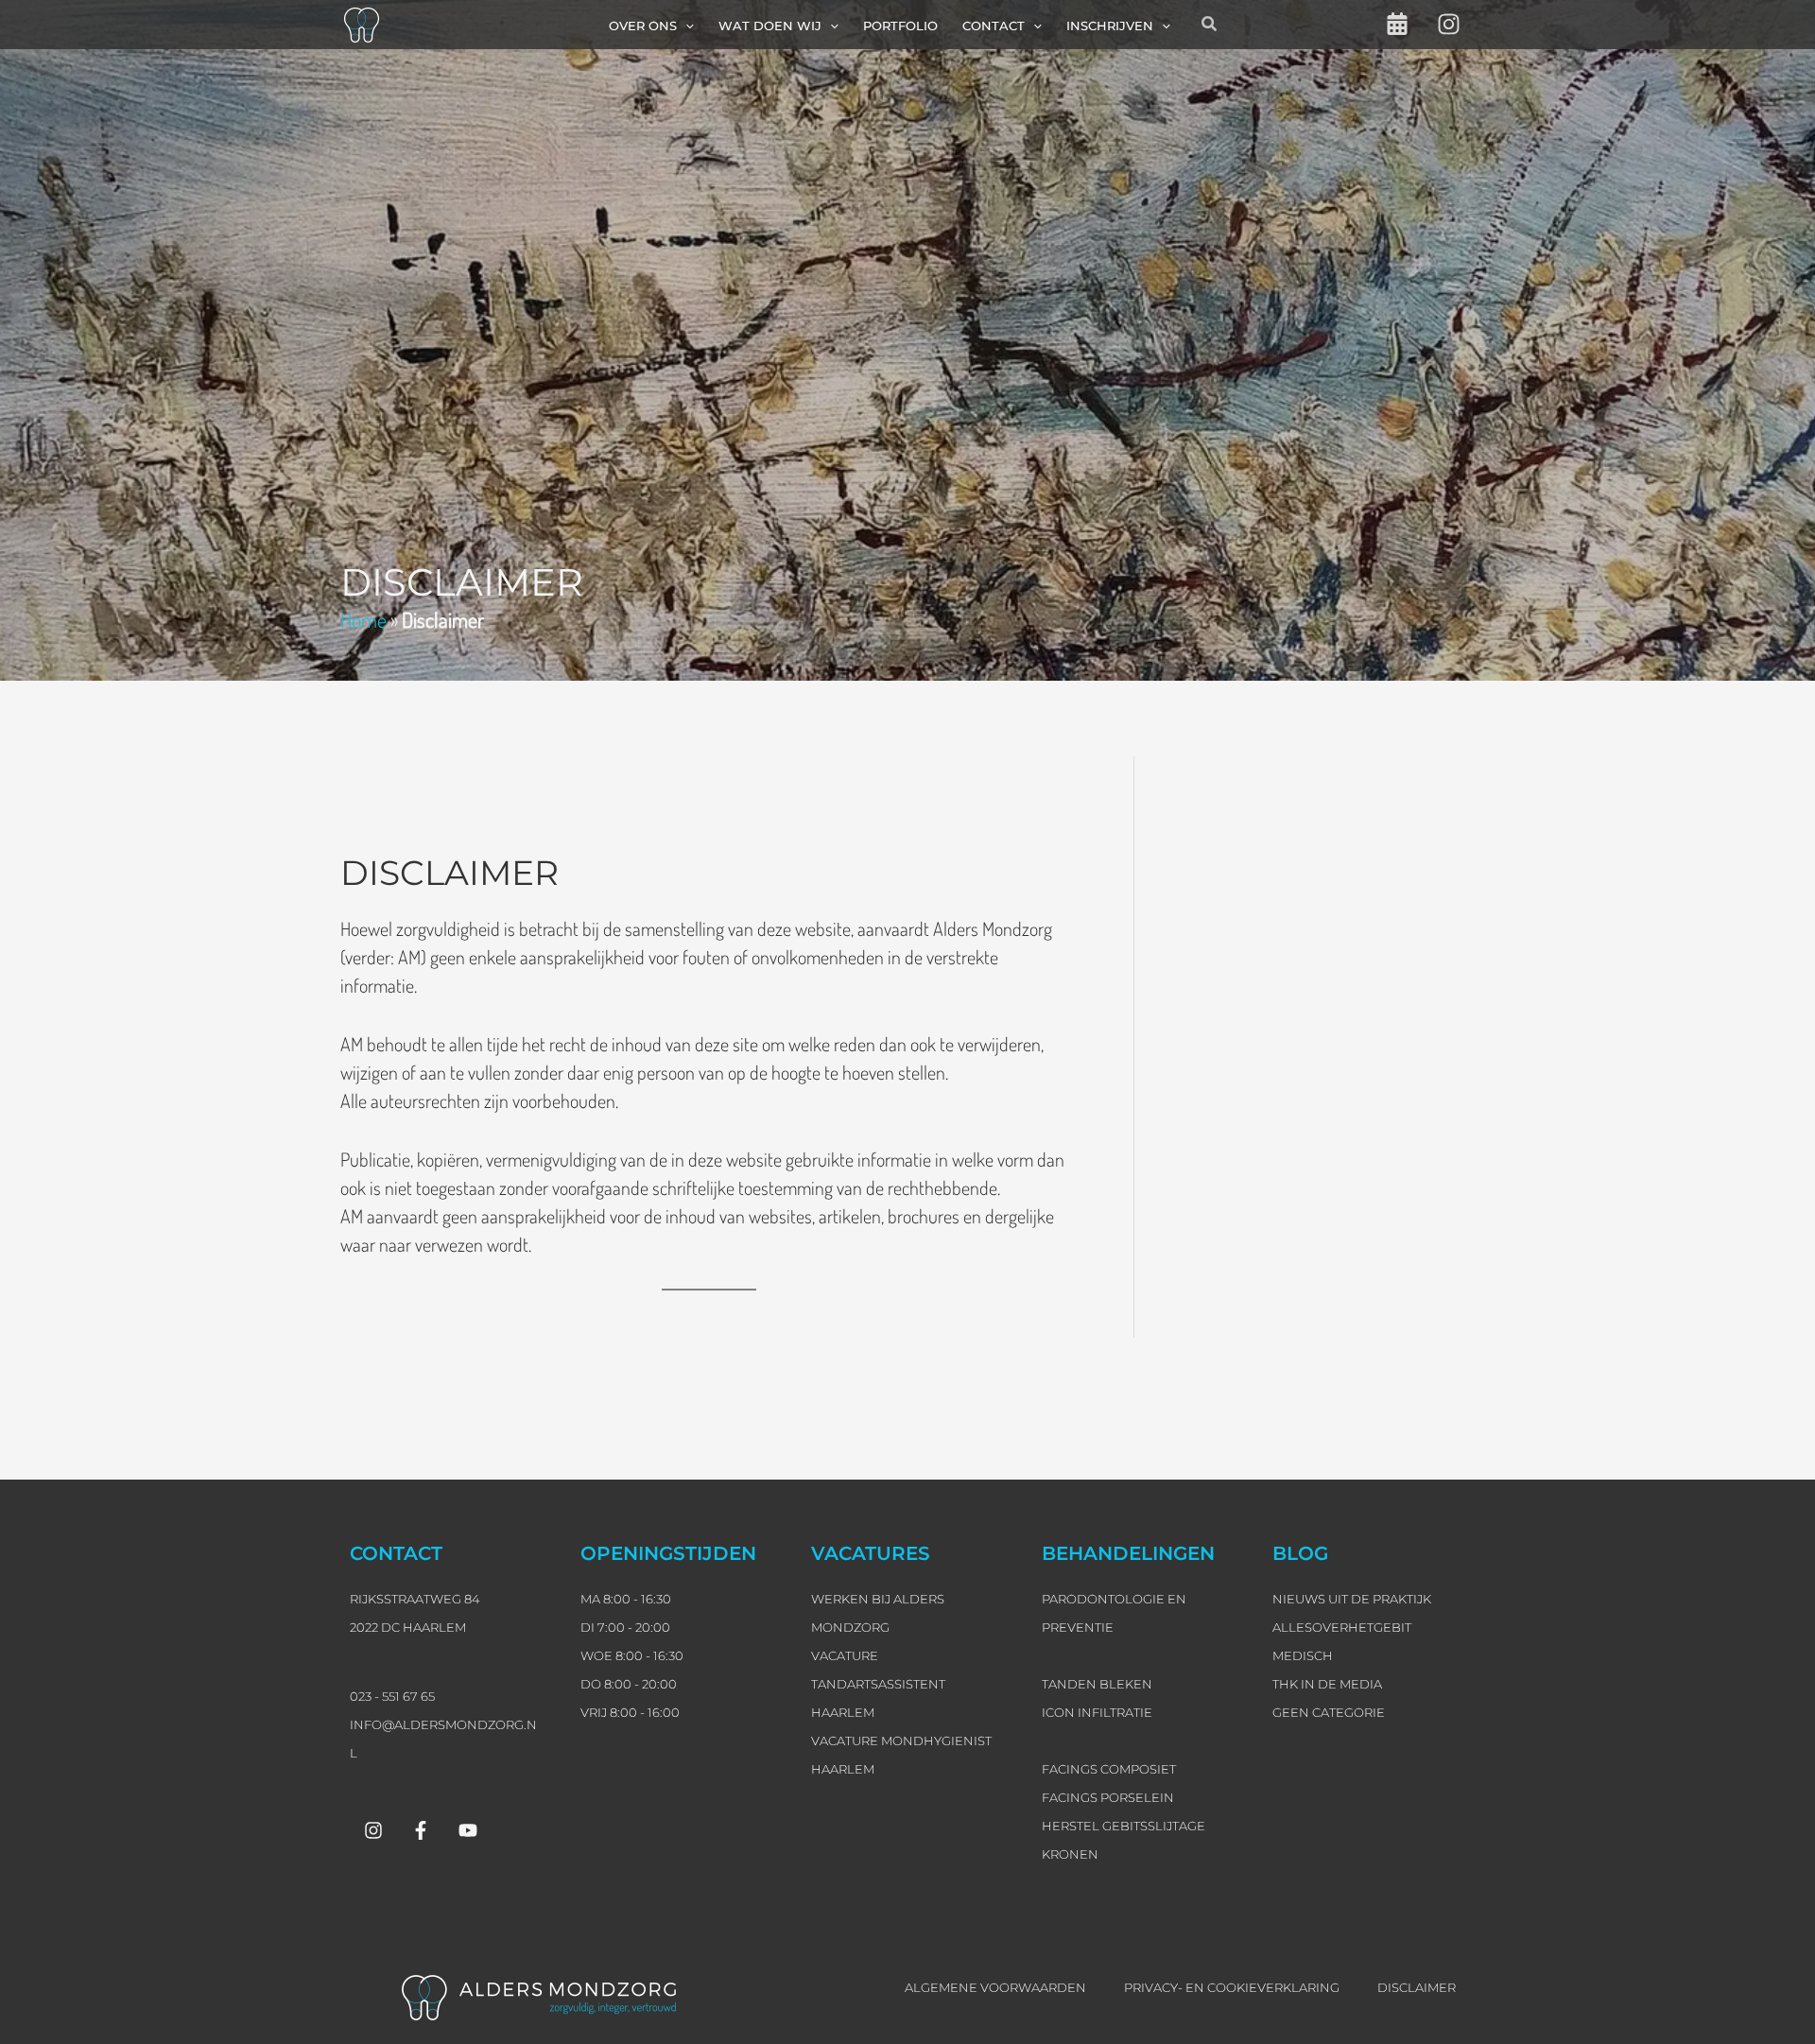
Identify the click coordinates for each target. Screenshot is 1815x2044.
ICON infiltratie (1097, 1712)
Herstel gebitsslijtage (1124, 1826)
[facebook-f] (421, 1830)
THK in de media (1327, 1684)
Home (363, 619)
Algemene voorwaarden (995, 1987)
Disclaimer (1417, 1987)
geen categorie (1329, 1712)
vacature (845, 1655)
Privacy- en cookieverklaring (1232, 1987)
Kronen (1070, 1854)
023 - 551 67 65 (392, 1696)
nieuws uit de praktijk (1352, 1599)
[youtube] (468, 1830)
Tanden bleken (1097, 1684)
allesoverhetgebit (1342, 1627)
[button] (685, 26)
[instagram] (1449, 24)
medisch (1303, 1655)
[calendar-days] (1397, 24)
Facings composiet (1109, 1769)
